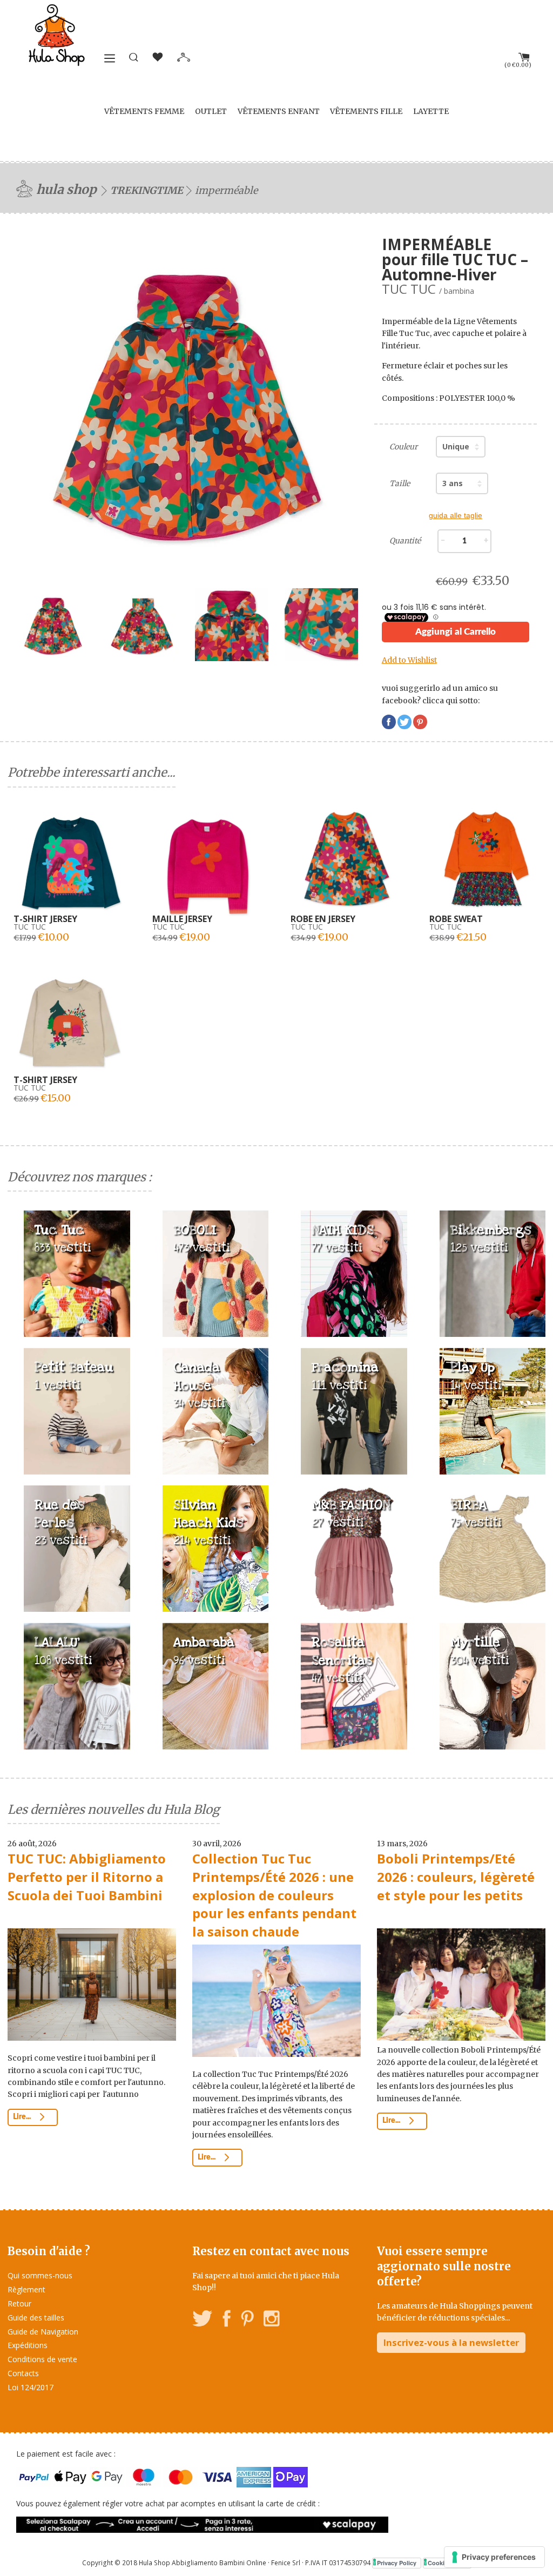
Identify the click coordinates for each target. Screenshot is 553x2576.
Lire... (23, 2117)
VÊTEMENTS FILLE (366, 111)
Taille (400, 483)
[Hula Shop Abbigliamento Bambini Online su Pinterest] (247, 2320)
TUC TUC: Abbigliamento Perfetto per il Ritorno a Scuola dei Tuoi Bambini (87, 1876)
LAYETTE (431, 111)
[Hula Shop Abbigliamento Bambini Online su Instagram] (271, 2320)
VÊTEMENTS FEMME (144, 111)
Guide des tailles (36, 2318)
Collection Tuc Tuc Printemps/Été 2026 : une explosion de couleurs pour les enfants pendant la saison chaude (274, 1895)
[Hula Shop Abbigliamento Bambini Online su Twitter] (203, 2320)
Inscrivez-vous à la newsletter (451, 2342)
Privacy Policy (397, 2563)
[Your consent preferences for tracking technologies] (494, 2557)
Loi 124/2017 (31, 2387)
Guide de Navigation (43, 2332)
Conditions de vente (42, 2359)
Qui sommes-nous (40, 2275)
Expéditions (28, 2345)
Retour (19, 2303)
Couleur (403, 447)
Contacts (23, 2373)
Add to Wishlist (409, 660)
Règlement (26, 2289)
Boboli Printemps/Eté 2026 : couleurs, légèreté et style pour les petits (456, 1876)
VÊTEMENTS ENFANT (279, 111)
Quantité (405, 541)
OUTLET (211, 111)
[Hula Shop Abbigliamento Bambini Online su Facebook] (227, 2320)
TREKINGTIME (147, 190)
